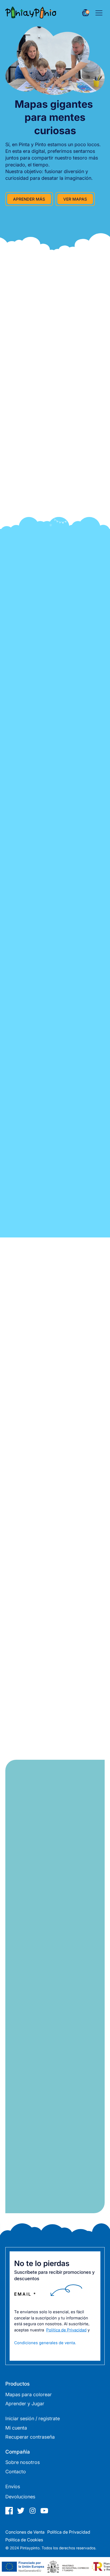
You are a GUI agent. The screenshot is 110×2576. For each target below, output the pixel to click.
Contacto (16, 2472)
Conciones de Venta (25, 2532)
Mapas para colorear (29, 2394)
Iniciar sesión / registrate (33, 2418)
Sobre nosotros (23, 2462)
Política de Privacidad (66, 2330)
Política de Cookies (24, 2540)
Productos (17, 2384)
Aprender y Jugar (25, 2404)
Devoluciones (20, 2497)
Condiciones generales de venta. (45, 2343)
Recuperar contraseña (30, 2437)
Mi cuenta (16, 2428)
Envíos (13, 2487)
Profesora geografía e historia (55, 1643)
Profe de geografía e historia (55, 1527)
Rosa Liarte (55, 1521)
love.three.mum (55, 1398)
